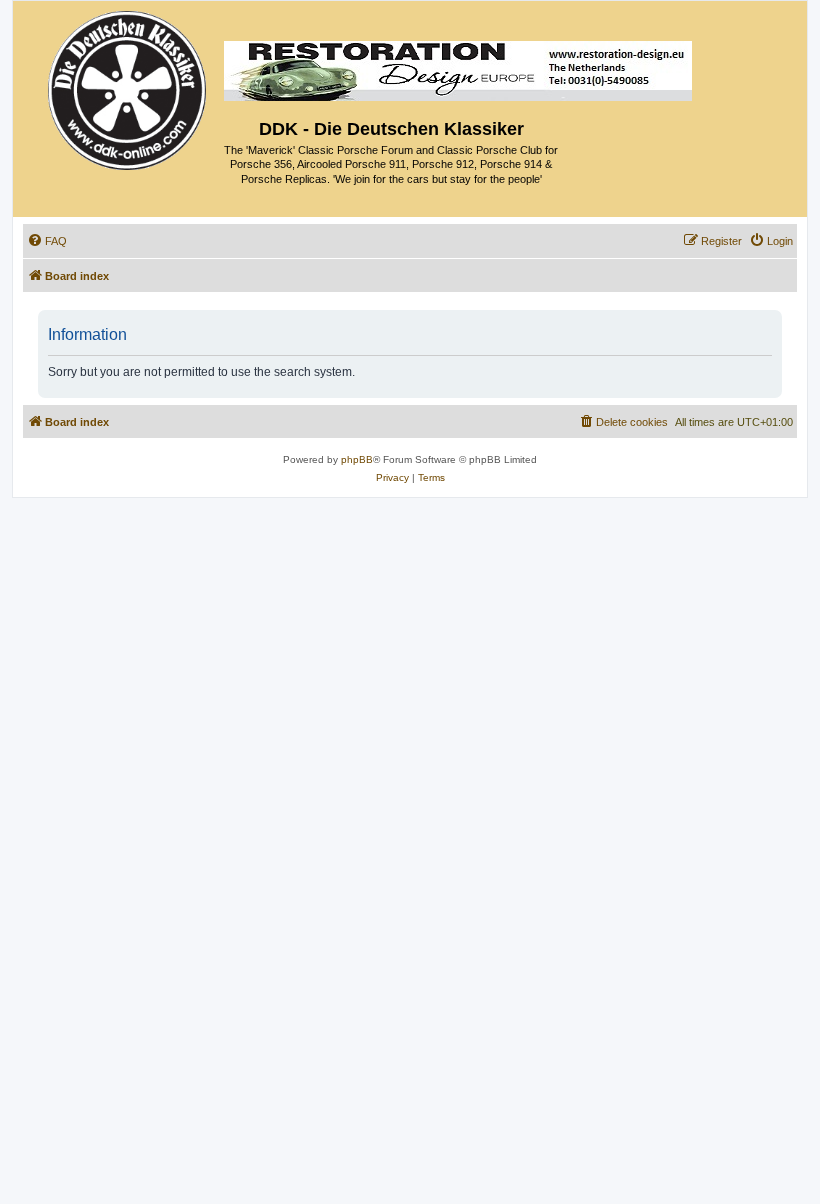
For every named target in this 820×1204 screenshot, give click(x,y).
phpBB (357, 459)
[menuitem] (47, 241)
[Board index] (128, 85)
